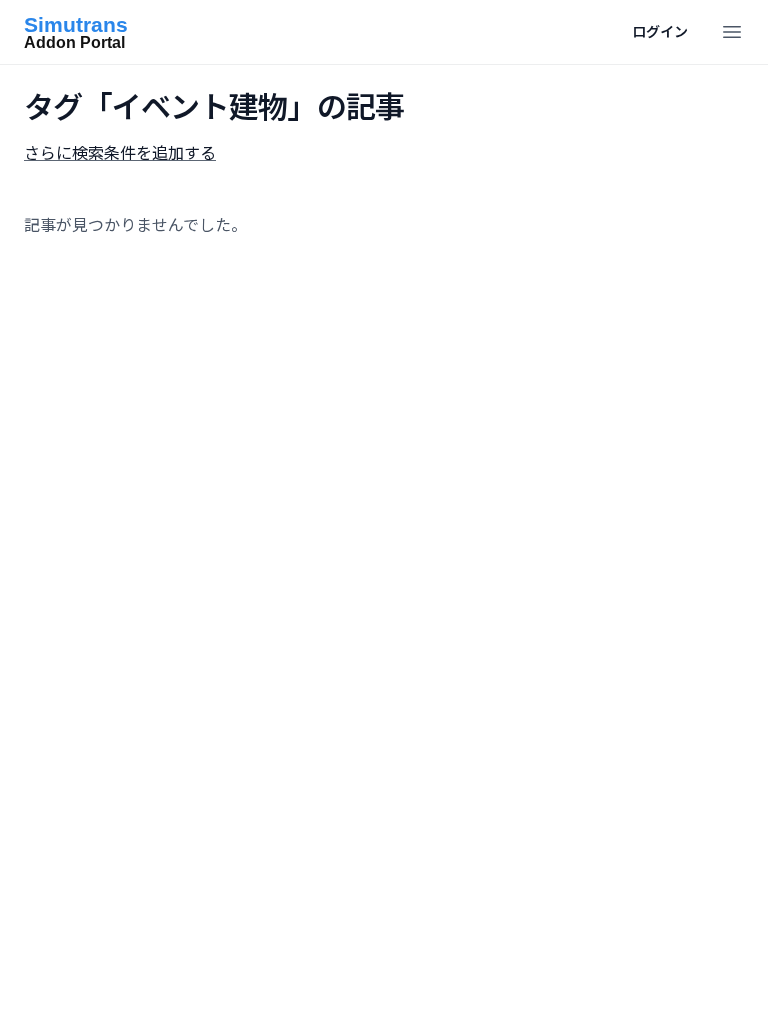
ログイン (660, 31)
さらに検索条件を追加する (120, 153)
